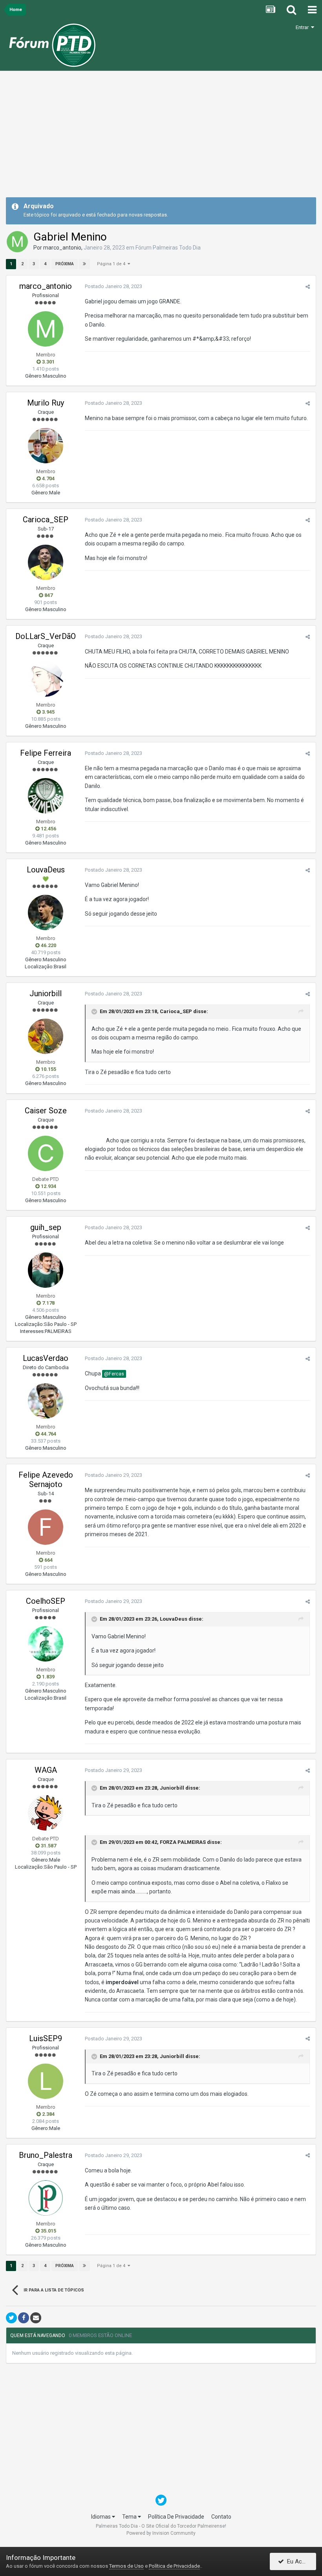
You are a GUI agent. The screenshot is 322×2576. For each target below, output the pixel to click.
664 (48, 1560)
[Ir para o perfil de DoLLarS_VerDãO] (46, 679)
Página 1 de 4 (112, 264)
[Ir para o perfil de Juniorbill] (46, 1036)
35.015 (48, 2231)
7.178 (48, 1303)
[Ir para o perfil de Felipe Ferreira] (46, 796)
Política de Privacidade (174, 2566)
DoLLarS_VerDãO (46, 636)
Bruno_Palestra (46, 2155)
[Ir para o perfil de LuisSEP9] (46, 2081)
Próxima (65, 264)
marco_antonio (62, 248)
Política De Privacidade (176, 2517)
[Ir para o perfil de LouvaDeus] (46, 913)
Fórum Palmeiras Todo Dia (168, 248)
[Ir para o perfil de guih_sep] (46, 1270)
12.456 (48, 829)
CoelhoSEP (46, 1601)
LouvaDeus (46, 870)
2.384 (48, 2114)
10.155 (48, 1069)
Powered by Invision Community (161, 2533)
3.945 (48, 712)
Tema (130, 2517)
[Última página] (84, 264)
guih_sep (46, 1227)
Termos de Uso (126, 2566)
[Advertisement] (161, 137)
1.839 (48, 1677)
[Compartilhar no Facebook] (24, 2318)
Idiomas (102, 2517)
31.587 (48, 1846)
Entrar (303, 27)
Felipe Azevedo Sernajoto (46, 1480)
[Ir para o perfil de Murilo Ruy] (46, 446)
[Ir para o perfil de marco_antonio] (17, 242)
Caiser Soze (46, 1111)
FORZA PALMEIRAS (183, 1842)
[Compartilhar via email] (36, 2318)
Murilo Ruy (46, 403)
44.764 (48, 1434)
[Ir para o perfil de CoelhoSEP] (46, 1644)
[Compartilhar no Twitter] (11, 2318)
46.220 (48, 945)
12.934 (48, 1186)
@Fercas (114, 1374)
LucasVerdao (46, 1358)
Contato (221, 2517)
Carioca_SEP (46, 520)
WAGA (46, 1770)
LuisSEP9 (46, 2038)
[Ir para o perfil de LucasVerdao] (46, 1401)
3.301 (48, 362)
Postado (113, 286)
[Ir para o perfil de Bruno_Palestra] (46, 2198)
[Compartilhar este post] (308, 287)
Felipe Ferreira (46, 753)
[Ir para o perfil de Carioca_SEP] (46, 562)
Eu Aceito (298, 2561)
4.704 (48, 478)
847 (48, 595)
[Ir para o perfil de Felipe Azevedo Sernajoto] (46, 1527)
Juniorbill (46, 993)
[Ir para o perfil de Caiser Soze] (46, 1153)
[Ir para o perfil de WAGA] (46, 1813)
